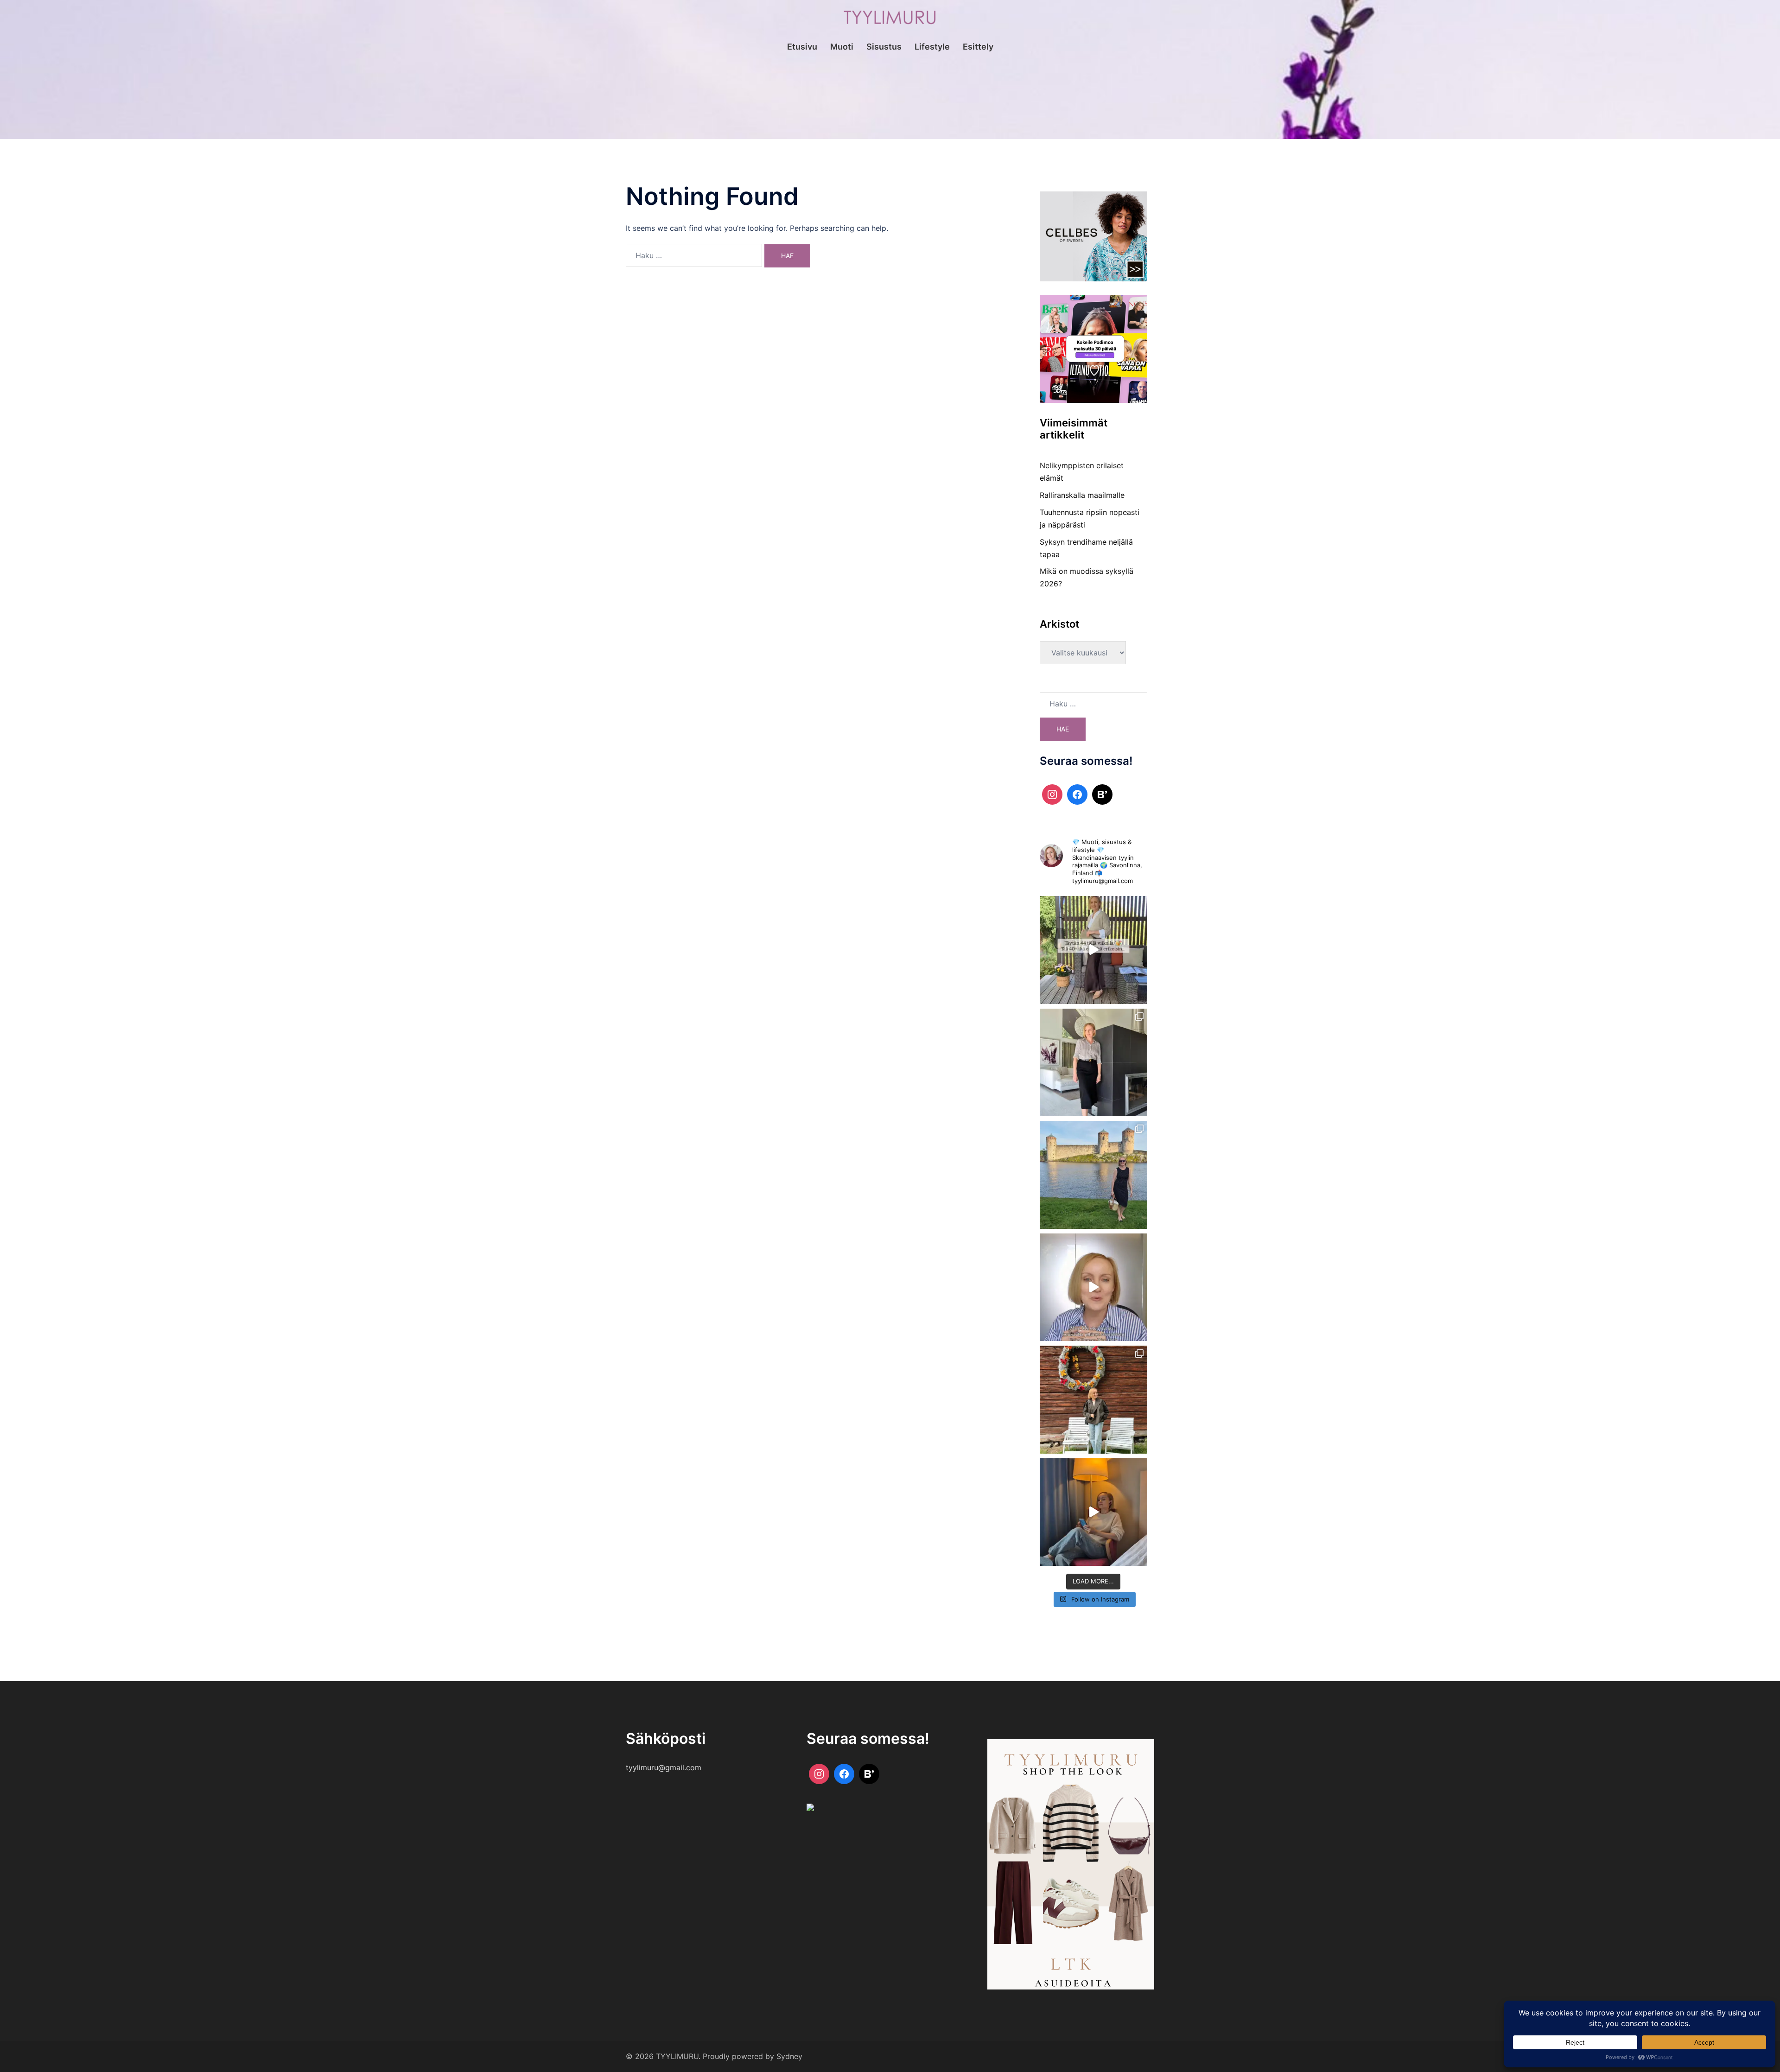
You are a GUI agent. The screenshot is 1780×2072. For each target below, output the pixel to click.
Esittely (978, 47)
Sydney (789, 2056)
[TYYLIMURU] (890, 20)
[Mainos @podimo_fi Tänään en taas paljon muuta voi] (1094, 1512)
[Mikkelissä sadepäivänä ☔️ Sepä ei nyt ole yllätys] (1094, 1400)
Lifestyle (932, 47)
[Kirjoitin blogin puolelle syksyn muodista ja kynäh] (1094, 1063)
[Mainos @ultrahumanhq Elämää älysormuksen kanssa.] (1094, 1287)
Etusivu (802, 47)
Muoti (842, 47)
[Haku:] (694, 255)
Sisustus (884, 47)
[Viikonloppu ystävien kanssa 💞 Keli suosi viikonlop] (1094, 1175)
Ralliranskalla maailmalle (1082, 495)
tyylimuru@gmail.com (664, 1767)
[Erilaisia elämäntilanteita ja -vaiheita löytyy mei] (1094, 950)
